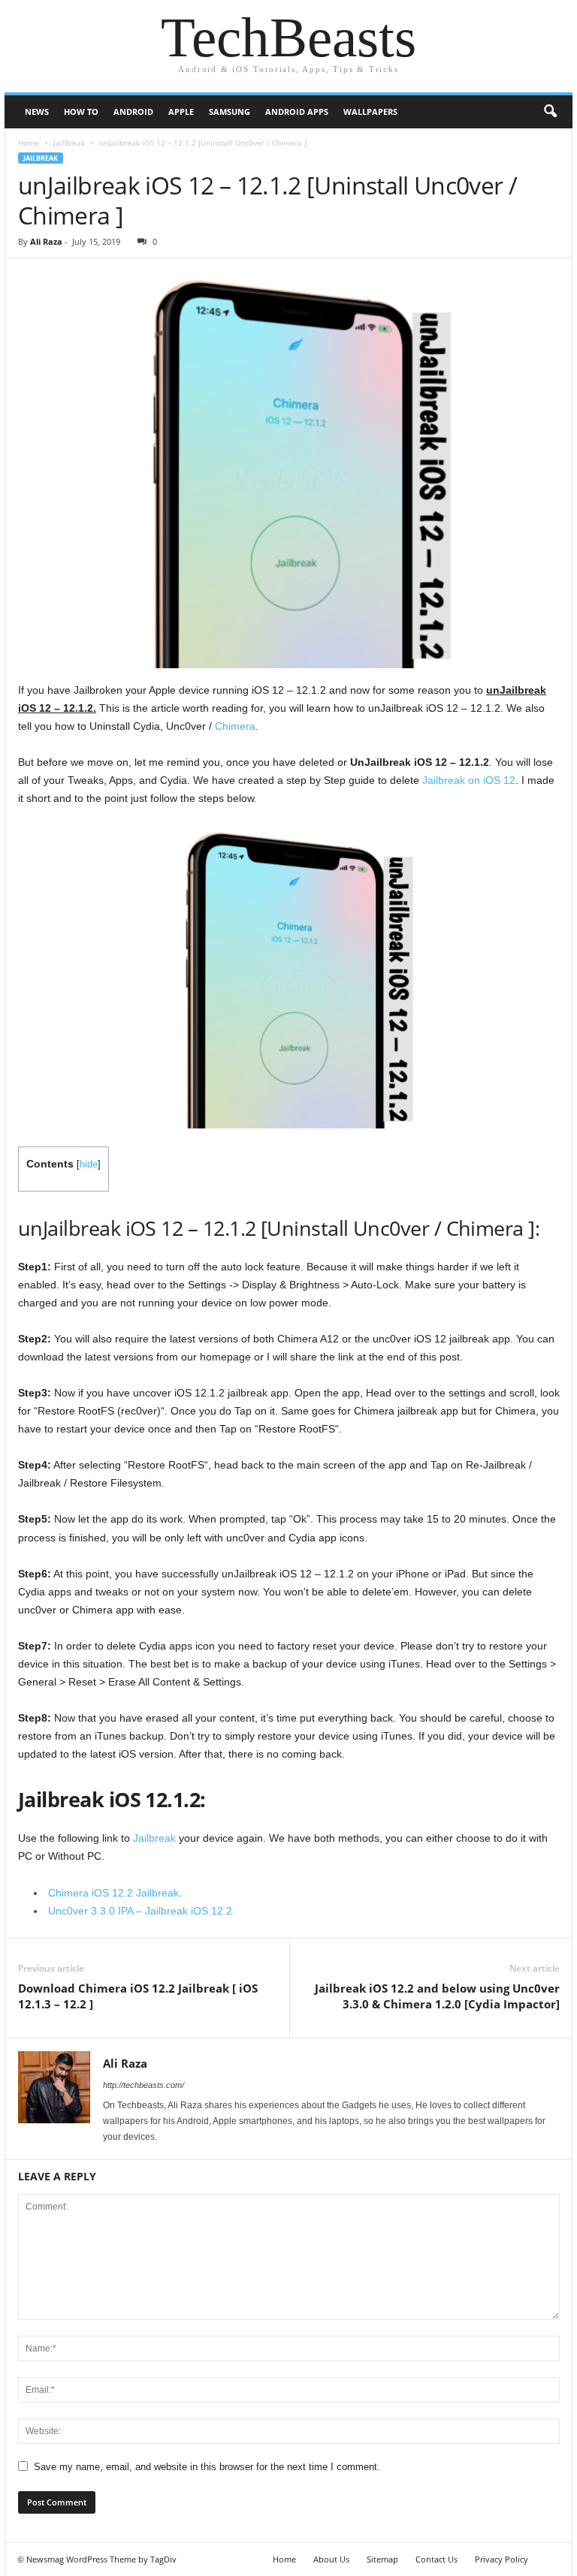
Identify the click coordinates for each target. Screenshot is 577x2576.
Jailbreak (154, 1838)
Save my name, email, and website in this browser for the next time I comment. (207, 2467)
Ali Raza (46, 241)
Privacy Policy (501, 2559)
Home (29, 143)
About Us (331, 2559)
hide (89, 1164)
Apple (181, 111)
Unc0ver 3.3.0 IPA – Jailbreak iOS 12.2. (142, 1911)
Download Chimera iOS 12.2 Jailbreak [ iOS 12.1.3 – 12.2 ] (138, 1996)
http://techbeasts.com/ (143, 2085)
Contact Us (437, 2559)
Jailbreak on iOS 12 (469, 780)
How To (81, 111)
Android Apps (297, 111)
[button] (550, 112)
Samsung (230, 111)
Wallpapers (370, 111)
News (37, 111)
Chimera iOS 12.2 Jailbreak (113, 1893)
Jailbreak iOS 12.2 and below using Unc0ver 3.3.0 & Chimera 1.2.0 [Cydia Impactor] (437, 1996)
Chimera (235, 726)
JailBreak (69, 143)
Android (133, 111)
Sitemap (382, 2559)
